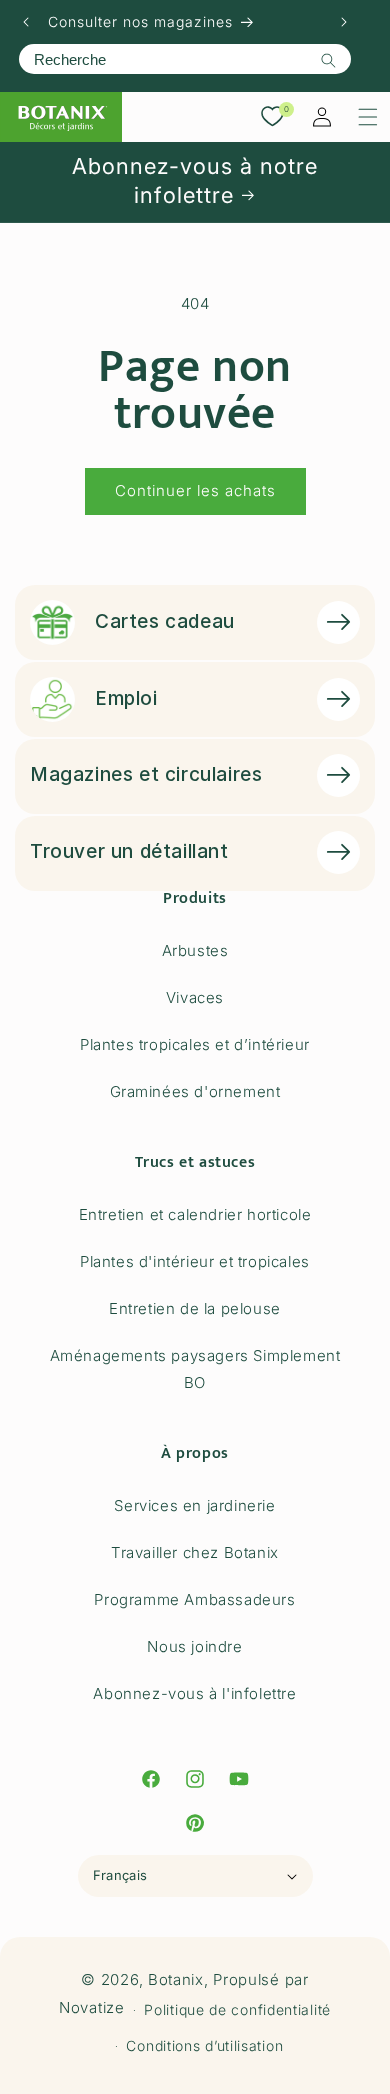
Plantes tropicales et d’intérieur (195, 1044)
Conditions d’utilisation (204, 2045)
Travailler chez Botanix (195, 1552)
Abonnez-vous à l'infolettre (194, 1693)
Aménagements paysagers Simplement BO (195, 1369)
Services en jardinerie (194, 1505)
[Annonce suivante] (344, 22)
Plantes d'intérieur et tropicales (195, 1261)
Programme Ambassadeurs (194, 1599)
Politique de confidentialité (237, 2009)
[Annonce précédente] (26, 22)
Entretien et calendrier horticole (195, 1214)
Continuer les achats (195, 490)
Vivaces (195, 997)
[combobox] (185, 59)
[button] (368, 117)
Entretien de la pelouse (195, 1308)
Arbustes (195, 950)
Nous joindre (194, 1646)
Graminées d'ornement (195, 1091)
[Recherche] (328, 60)
